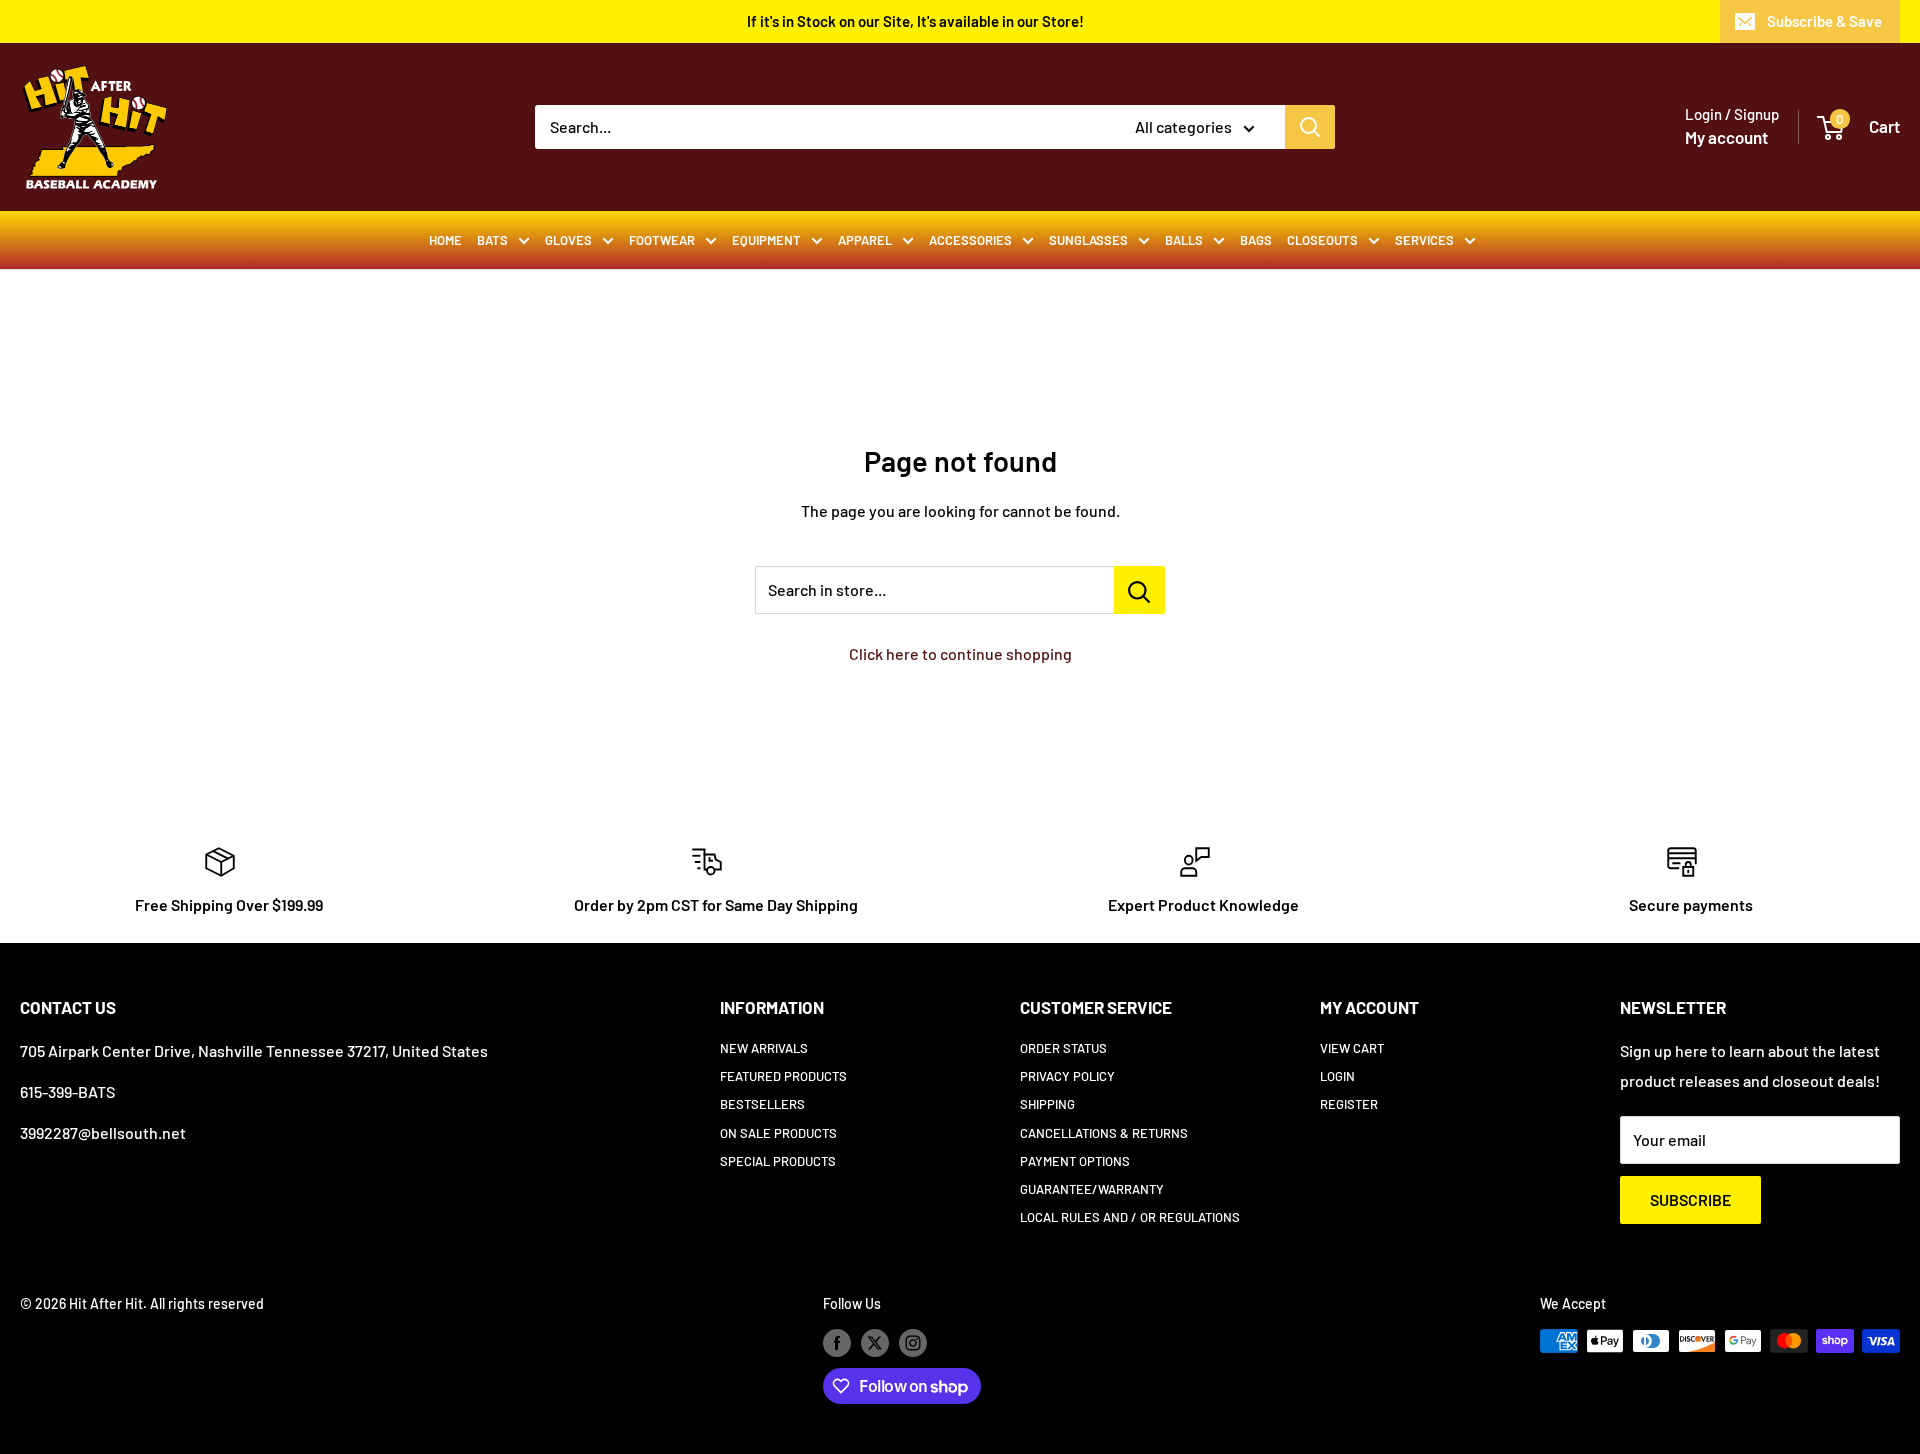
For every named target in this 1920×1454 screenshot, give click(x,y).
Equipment (766, 240)
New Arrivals (764, 1048)
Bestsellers (762, 1104)
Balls (1184, 240)
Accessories (970, 240)
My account (1726, 137)
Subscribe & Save (1824, 21)
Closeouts (1322, 240)
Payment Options (1075, 1161)
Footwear (662, 240)
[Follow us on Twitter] (875, 1343)
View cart (1352, 1048)
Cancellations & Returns (1104, 1133)
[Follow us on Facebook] (837, 1343)
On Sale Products (778, 1133)
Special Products (778, 1161)
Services (1424, 240)
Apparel (865, 240)
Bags (1256, 240)
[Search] (1310, 127)
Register (1349, 1104)
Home (445, 240)
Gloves (568, 240)
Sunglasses (1088, 240)
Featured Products (783, 1076)
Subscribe (1690, 1199)
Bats (492, 240)
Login (1337, 1076)
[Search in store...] (1139, 590)
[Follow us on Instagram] (913, 1343)
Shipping (1047, 1104)
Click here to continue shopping (960, 653)
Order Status (1063, 1048)
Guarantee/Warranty (1092, 1189)
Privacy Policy (1067, 1076)
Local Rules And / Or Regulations (1130, 1217)
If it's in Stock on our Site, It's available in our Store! (915, 21)
